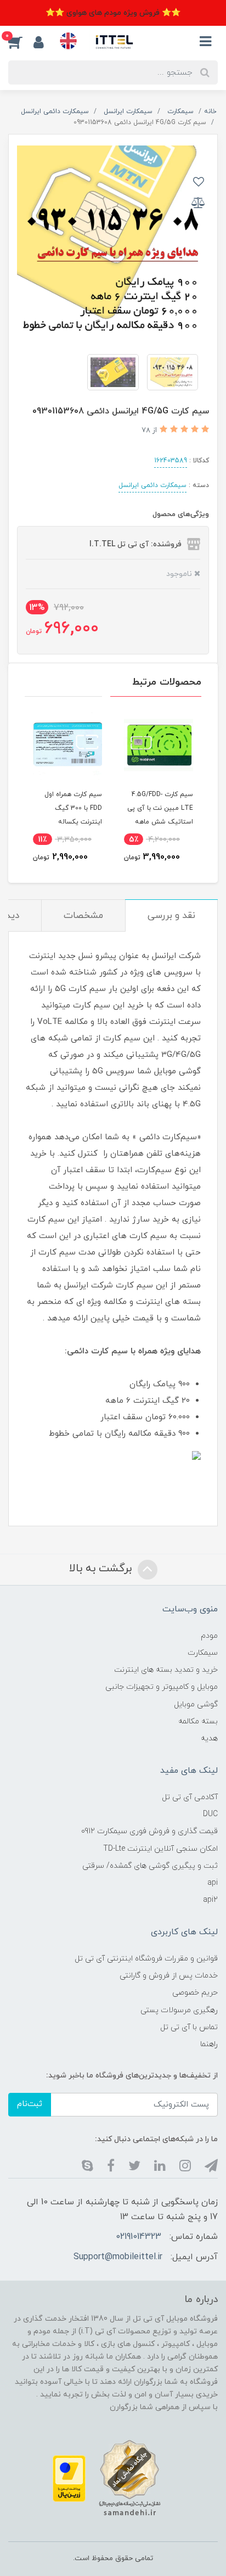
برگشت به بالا (102, 1569)
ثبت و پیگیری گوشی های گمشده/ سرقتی (150, 1866)
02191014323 (139, 2237)
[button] (21, 42)
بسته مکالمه (198, 1721)
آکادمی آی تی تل (190, 1797)
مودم (209, 1636)
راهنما (209, 2044)
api (213, 1883)
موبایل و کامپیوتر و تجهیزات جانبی (162, 1687)
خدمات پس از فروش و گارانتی (169, 1976)
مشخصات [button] (83, 916)
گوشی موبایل (196, 1704)
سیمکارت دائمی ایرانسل (152, 485)
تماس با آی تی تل (189, 2027)
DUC (210, 1814)
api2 (210, 1900)
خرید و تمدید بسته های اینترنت (166, 1670)
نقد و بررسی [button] (171, 916)
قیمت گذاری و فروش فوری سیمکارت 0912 (149, 1831)
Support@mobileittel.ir (118, 2257)
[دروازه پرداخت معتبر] (69, 2478)
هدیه (209, 1738)
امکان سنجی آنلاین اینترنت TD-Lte (160, 1849)
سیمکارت (203, 1653)
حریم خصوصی (195, 1993)
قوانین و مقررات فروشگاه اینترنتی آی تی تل (146, 1959)
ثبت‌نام (30, 2104)
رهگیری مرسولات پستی (179, 2010)
